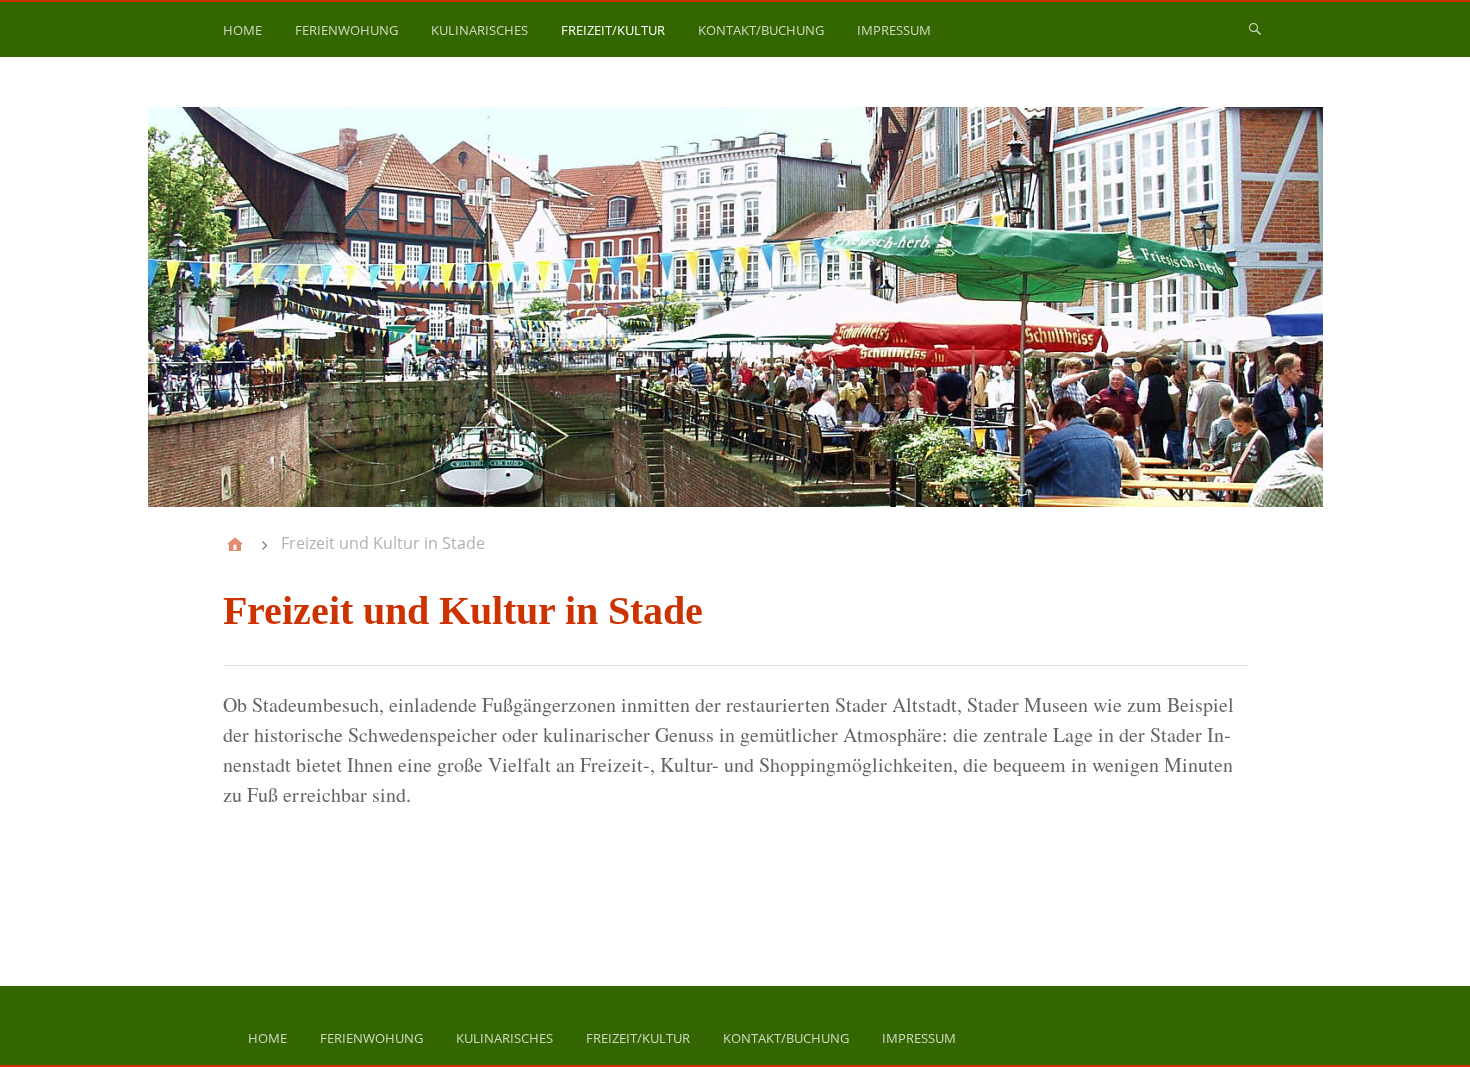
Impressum (894, 30)
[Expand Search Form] (1255, 28)
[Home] (235, 544)
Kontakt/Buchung (761, 30)
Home (242, 30)
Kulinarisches (479, 30)
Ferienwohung (346, 30)
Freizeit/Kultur (613, 30)
